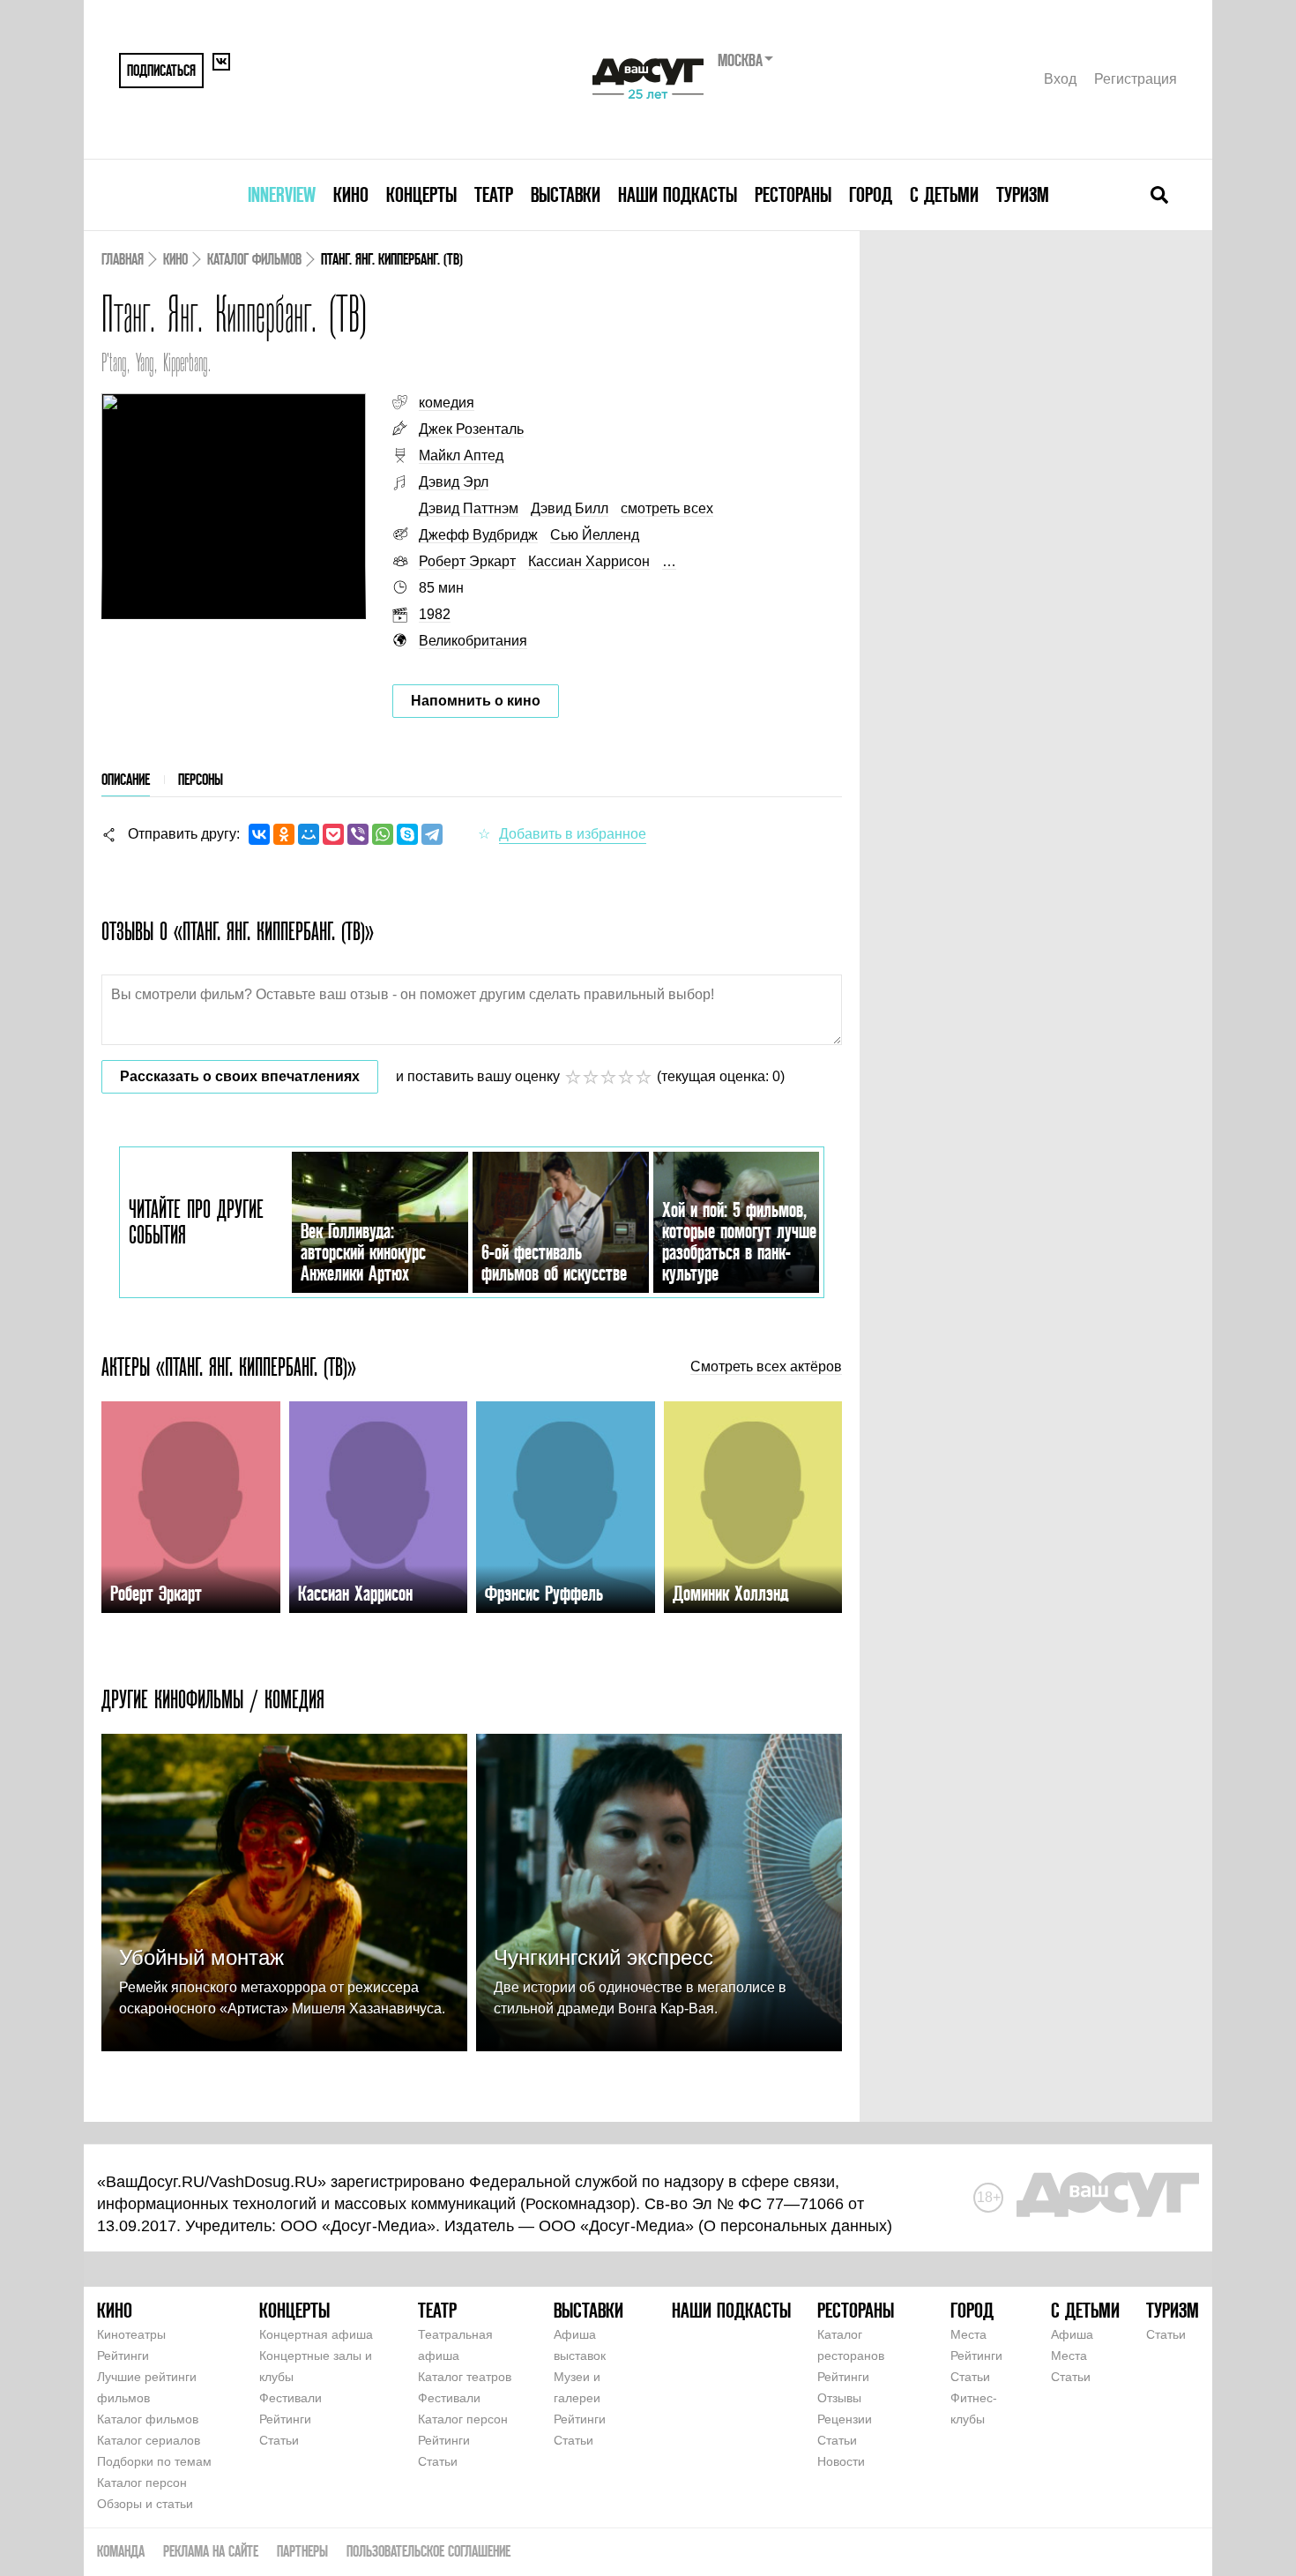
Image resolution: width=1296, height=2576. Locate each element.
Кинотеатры (131, 2334)
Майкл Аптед (461, 455)
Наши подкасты (678, 194)
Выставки (566, 194)
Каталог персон (142, 2483)
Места (968, 2334)
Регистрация (1136, 79)
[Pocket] (333, 834)
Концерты (421, 194)
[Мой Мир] (309, 834)
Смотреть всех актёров (766, 1367)
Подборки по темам (154, 2461)
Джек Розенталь (471, 429)
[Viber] (358, 834)
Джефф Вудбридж (478, 535)
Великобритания (473, 641)
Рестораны (793, 194)
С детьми (944, 194)
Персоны (201, 779)
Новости (841, 2461)
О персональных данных (795, 2226)
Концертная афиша (316, 2334)
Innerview (282, 194)
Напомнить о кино (476, 701)
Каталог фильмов (254, 259)
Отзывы (839, 2398)
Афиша (1072, 2334)
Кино (351, 194)
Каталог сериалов (149, 2440)
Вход (1060, 79)
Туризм (1023, 194)
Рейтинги (123, 2356)
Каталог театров (465, 2377)
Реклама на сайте (211, 2551)
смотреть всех (667, 508)
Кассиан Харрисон (589, 561)
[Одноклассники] (284, 834)
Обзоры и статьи (145, 2504)
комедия (447, 403)
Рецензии (845, 2419)
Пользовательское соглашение (428, 2551)
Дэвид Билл (570, 508)
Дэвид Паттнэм (469, 508)
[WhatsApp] (383, 834)
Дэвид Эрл (454, 482)
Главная (123, 259)
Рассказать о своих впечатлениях (240, 1076)
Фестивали (290, 2398)
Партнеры (302, 2551)
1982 (435, 614)
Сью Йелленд (595, 535)
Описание (126, 779)
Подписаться (161, 70)
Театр (494, 194)
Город (871, 194)
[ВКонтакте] (259, 834)
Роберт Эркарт (467, 561)
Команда (121, 2551)
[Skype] (407, 834)
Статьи (279, 2440)
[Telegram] (432, 834)
